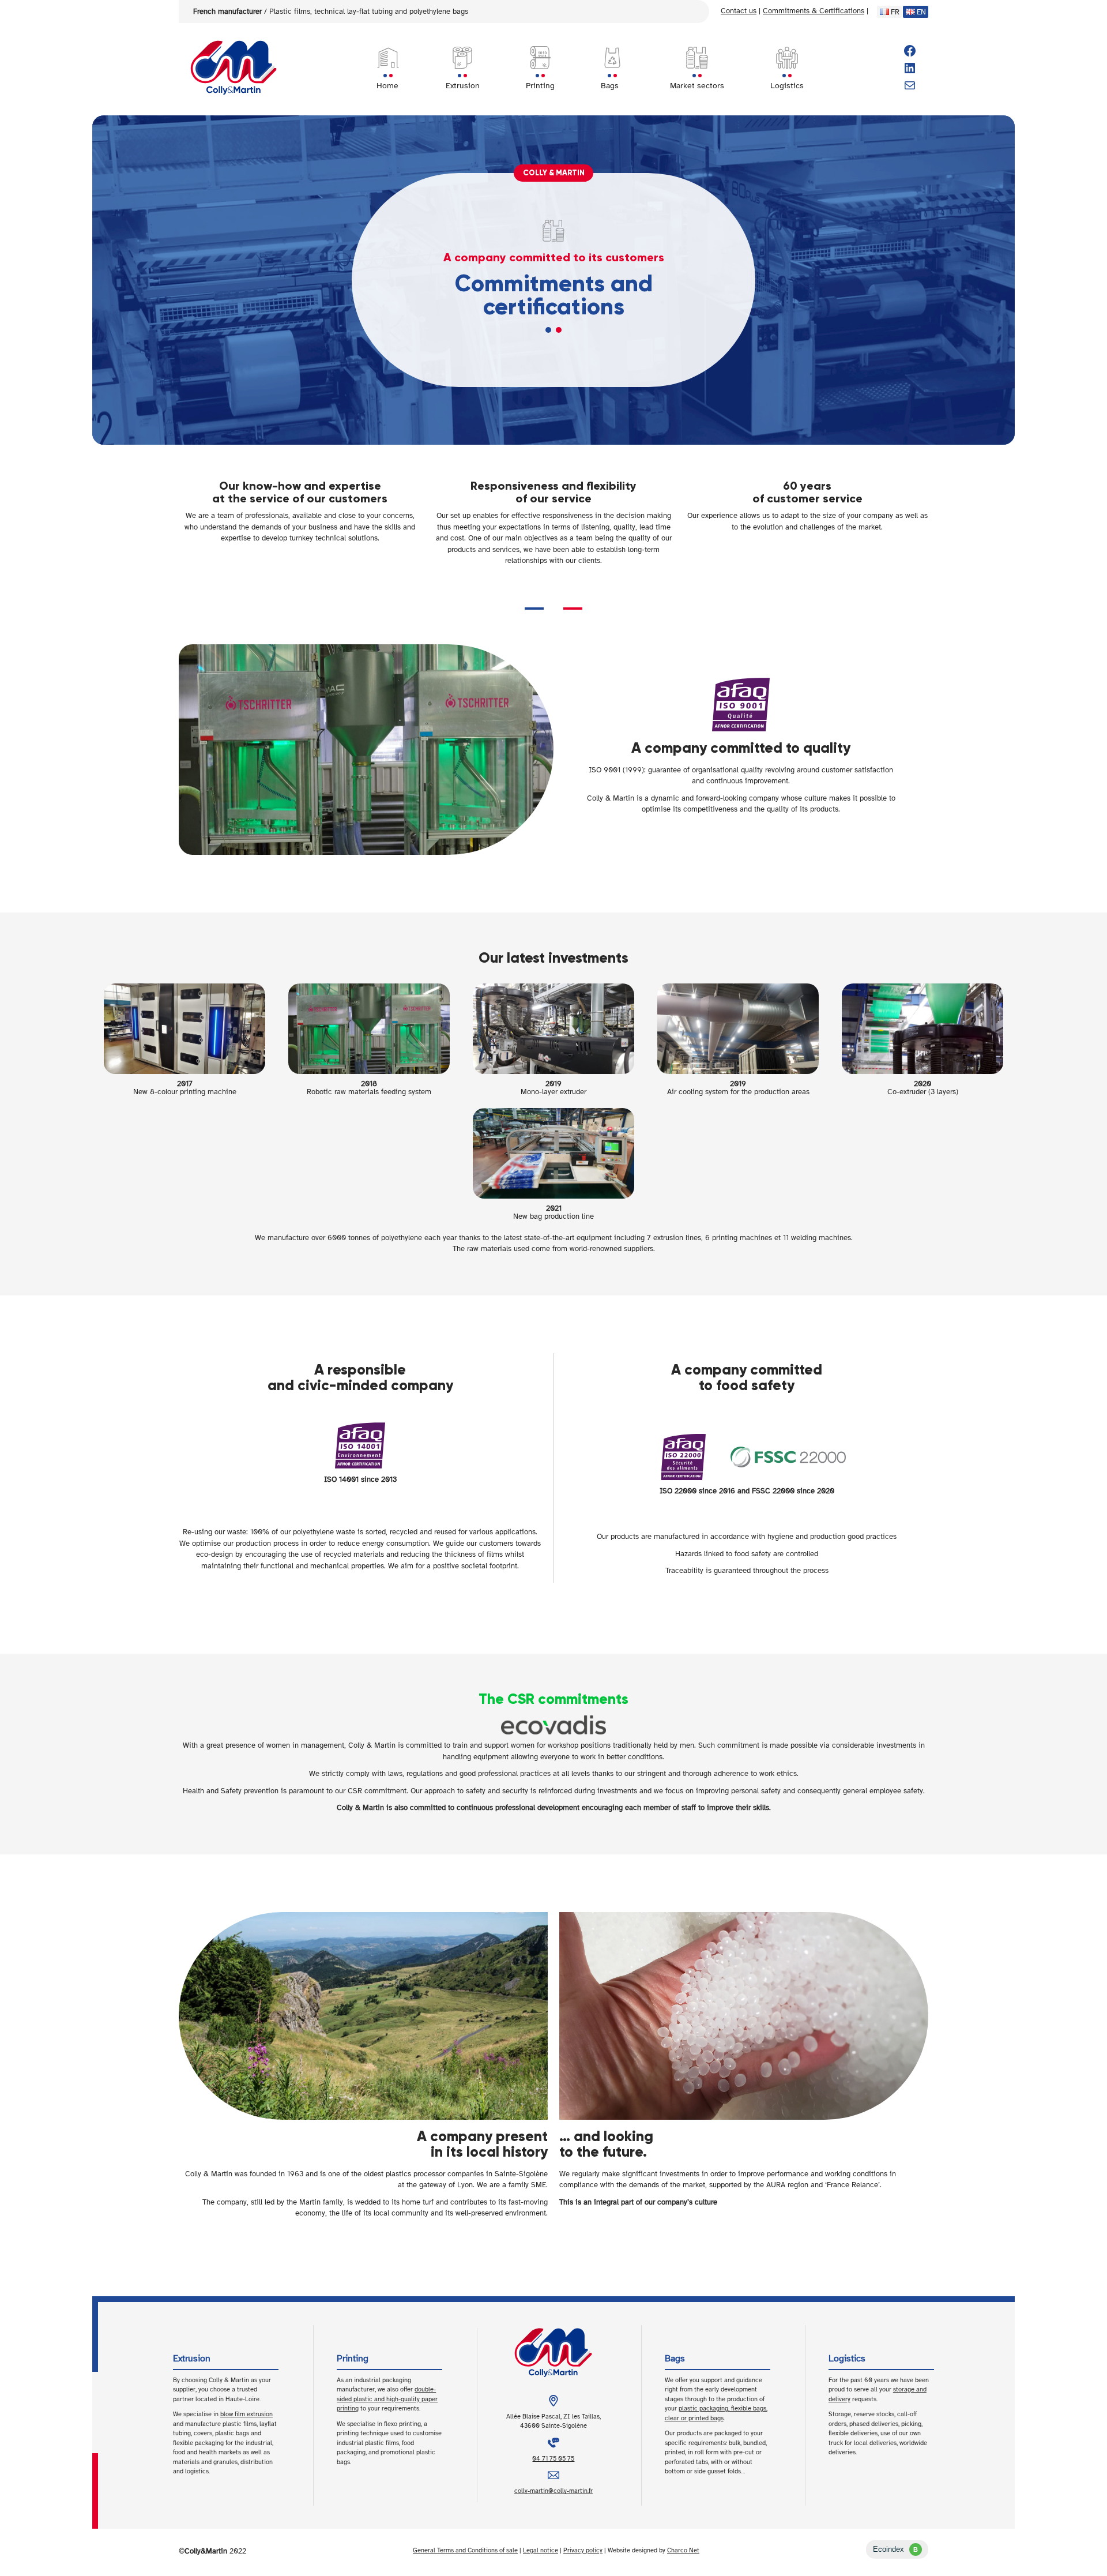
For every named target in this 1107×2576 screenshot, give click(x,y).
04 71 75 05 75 (553, 2459)
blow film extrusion (246, 2414)
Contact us (739, 11)
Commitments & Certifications (814, 11)
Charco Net (683, 2550)
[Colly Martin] (234, 68)
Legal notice (541, 2550)
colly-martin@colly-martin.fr (553, 2491)
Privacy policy (583, 2550)
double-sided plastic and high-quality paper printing (387, 2399)
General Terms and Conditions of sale (465, 2550)
